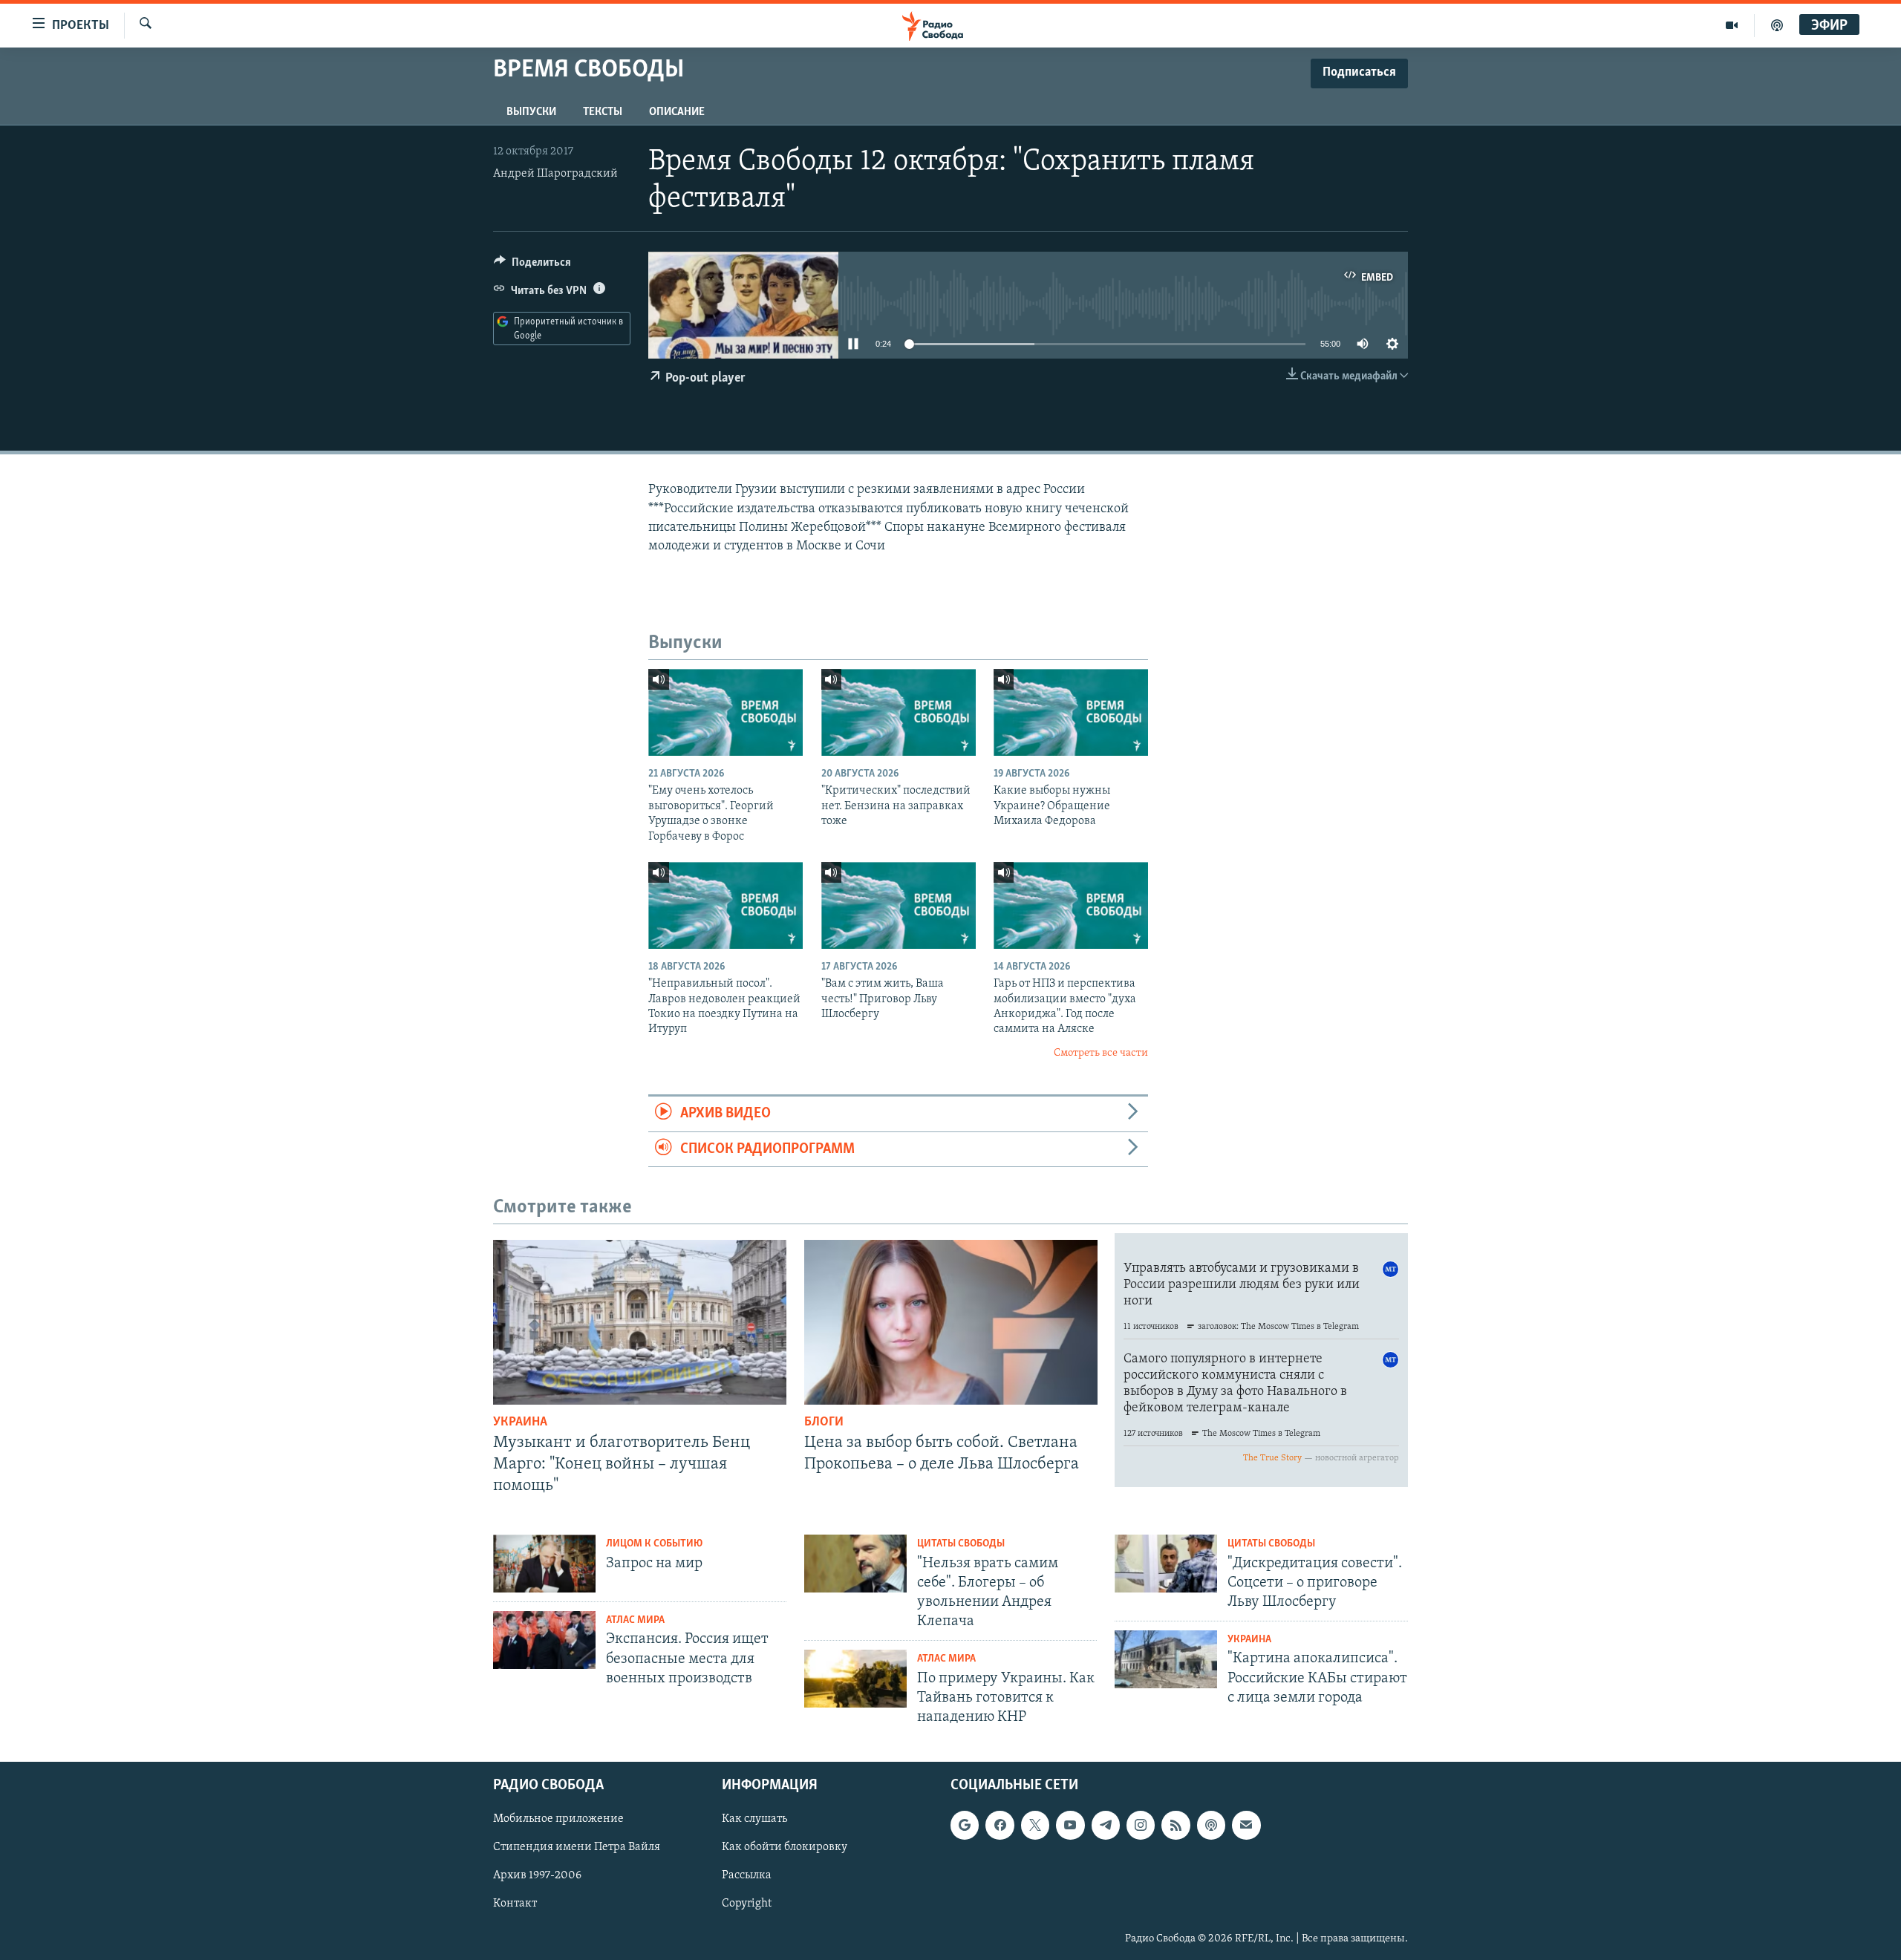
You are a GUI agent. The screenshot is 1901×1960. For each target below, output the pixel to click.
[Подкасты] (1211, 1826)
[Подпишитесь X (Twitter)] (1035, 1826)
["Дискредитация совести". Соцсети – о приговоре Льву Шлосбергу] (1166, 1564)
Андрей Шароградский (555, 174)
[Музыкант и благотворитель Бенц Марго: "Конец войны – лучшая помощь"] (640, 1322)
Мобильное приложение (558, 1820)
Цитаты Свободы (961, 1544)
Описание (677, 112)
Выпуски (531, 112)
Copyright (747, 1904)
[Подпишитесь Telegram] (1106, 1826)
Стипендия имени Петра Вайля (577, 1848)
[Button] (532, 266)
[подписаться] (1246, 1826)
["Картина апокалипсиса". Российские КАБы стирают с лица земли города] (1166, 1659)
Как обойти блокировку (785, 1848)
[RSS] (1176, 1826)
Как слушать (754, 1820)
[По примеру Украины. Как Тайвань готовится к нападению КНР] (855, 1679)
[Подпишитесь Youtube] (1070, 1826)
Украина (520, 1422)
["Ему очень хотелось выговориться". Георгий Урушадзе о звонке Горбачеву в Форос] (725, 712)
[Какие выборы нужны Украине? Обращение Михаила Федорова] (1071, 712)
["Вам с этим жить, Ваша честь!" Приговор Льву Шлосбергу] (899, 905)
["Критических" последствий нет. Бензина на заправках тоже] (899, 712)
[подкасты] (1777, 25)
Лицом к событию (654, 1544)
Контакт (515, 1904)
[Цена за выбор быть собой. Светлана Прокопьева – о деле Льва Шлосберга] (951, 1322)
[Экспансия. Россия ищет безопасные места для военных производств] (544, 1640)
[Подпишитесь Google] (965, 1826)
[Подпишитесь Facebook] (1000, 1826)
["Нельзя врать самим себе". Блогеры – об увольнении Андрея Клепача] (855, 1564)
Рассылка (747, 1876)
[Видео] (1732, 25)
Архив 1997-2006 (537, 1876)
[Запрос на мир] (544, 1564)
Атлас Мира (635, 1620)
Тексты (603, 112)
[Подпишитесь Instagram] (1141, 1826)
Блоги (824, 1422)
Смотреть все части (1101, 1053)
